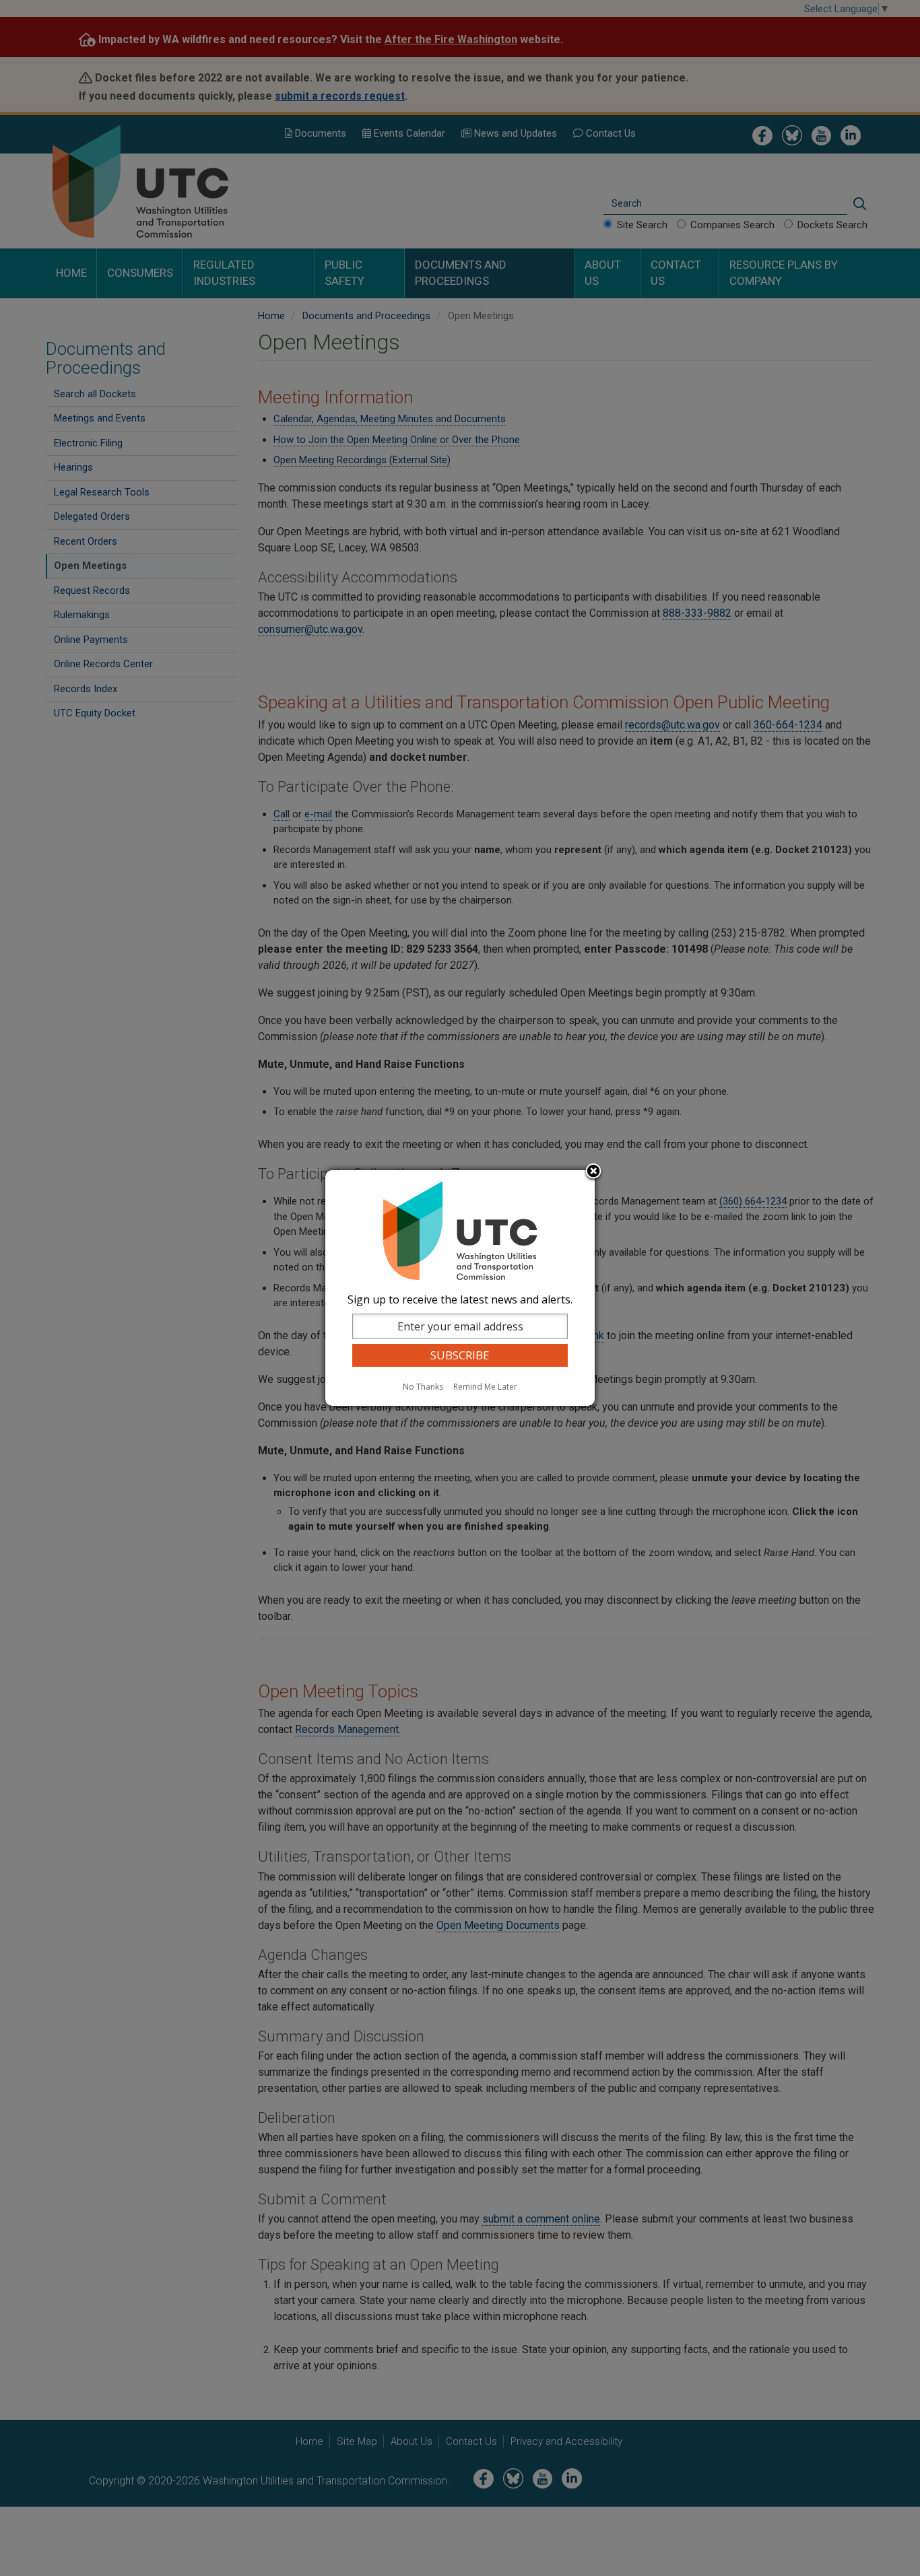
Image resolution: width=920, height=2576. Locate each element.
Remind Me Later (485, 1387)
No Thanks (423, 1387)
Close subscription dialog (593, 1172)
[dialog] (460, 1288)
